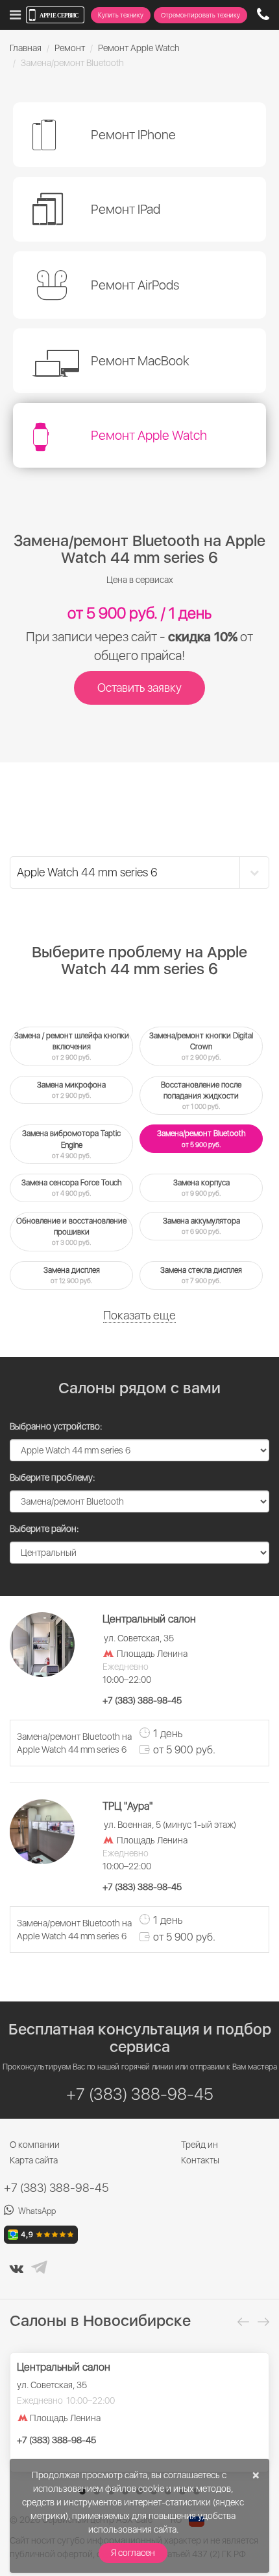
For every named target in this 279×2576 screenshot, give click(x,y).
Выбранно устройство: (56, 1426)
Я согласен (133, 2553)
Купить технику (121, 15)
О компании (35, 2145)
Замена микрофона (71, 1090)
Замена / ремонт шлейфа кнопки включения (72, 1046)
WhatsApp (37, 2211)
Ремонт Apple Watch (139, 48)
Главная (26, 48)
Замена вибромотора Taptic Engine (71, 1144)
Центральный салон (64, 2367)
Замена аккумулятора (201, 1226)
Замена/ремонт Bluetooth (201, 1138)
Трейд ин (200, 2145)
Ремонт (70, 48)
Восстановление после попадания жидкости (201, 1095)
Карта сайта (34, 2160)
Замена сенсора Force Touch (72, 1188)
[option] (139, 2412)
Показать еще (139, 1315)
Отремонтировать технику (200, 15)
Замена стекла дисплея (201, 1275)
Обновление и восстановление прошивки (71, 1231)
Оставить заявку (139, 688)
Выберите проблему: (52, 1477)
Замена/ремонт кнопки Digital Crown (201, 1046)
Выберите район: (44, 1529)
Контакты (200, 2160)
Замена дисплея (72, 1275)
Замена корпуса (201, 1188)
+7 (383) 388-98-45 (56, 2188)
